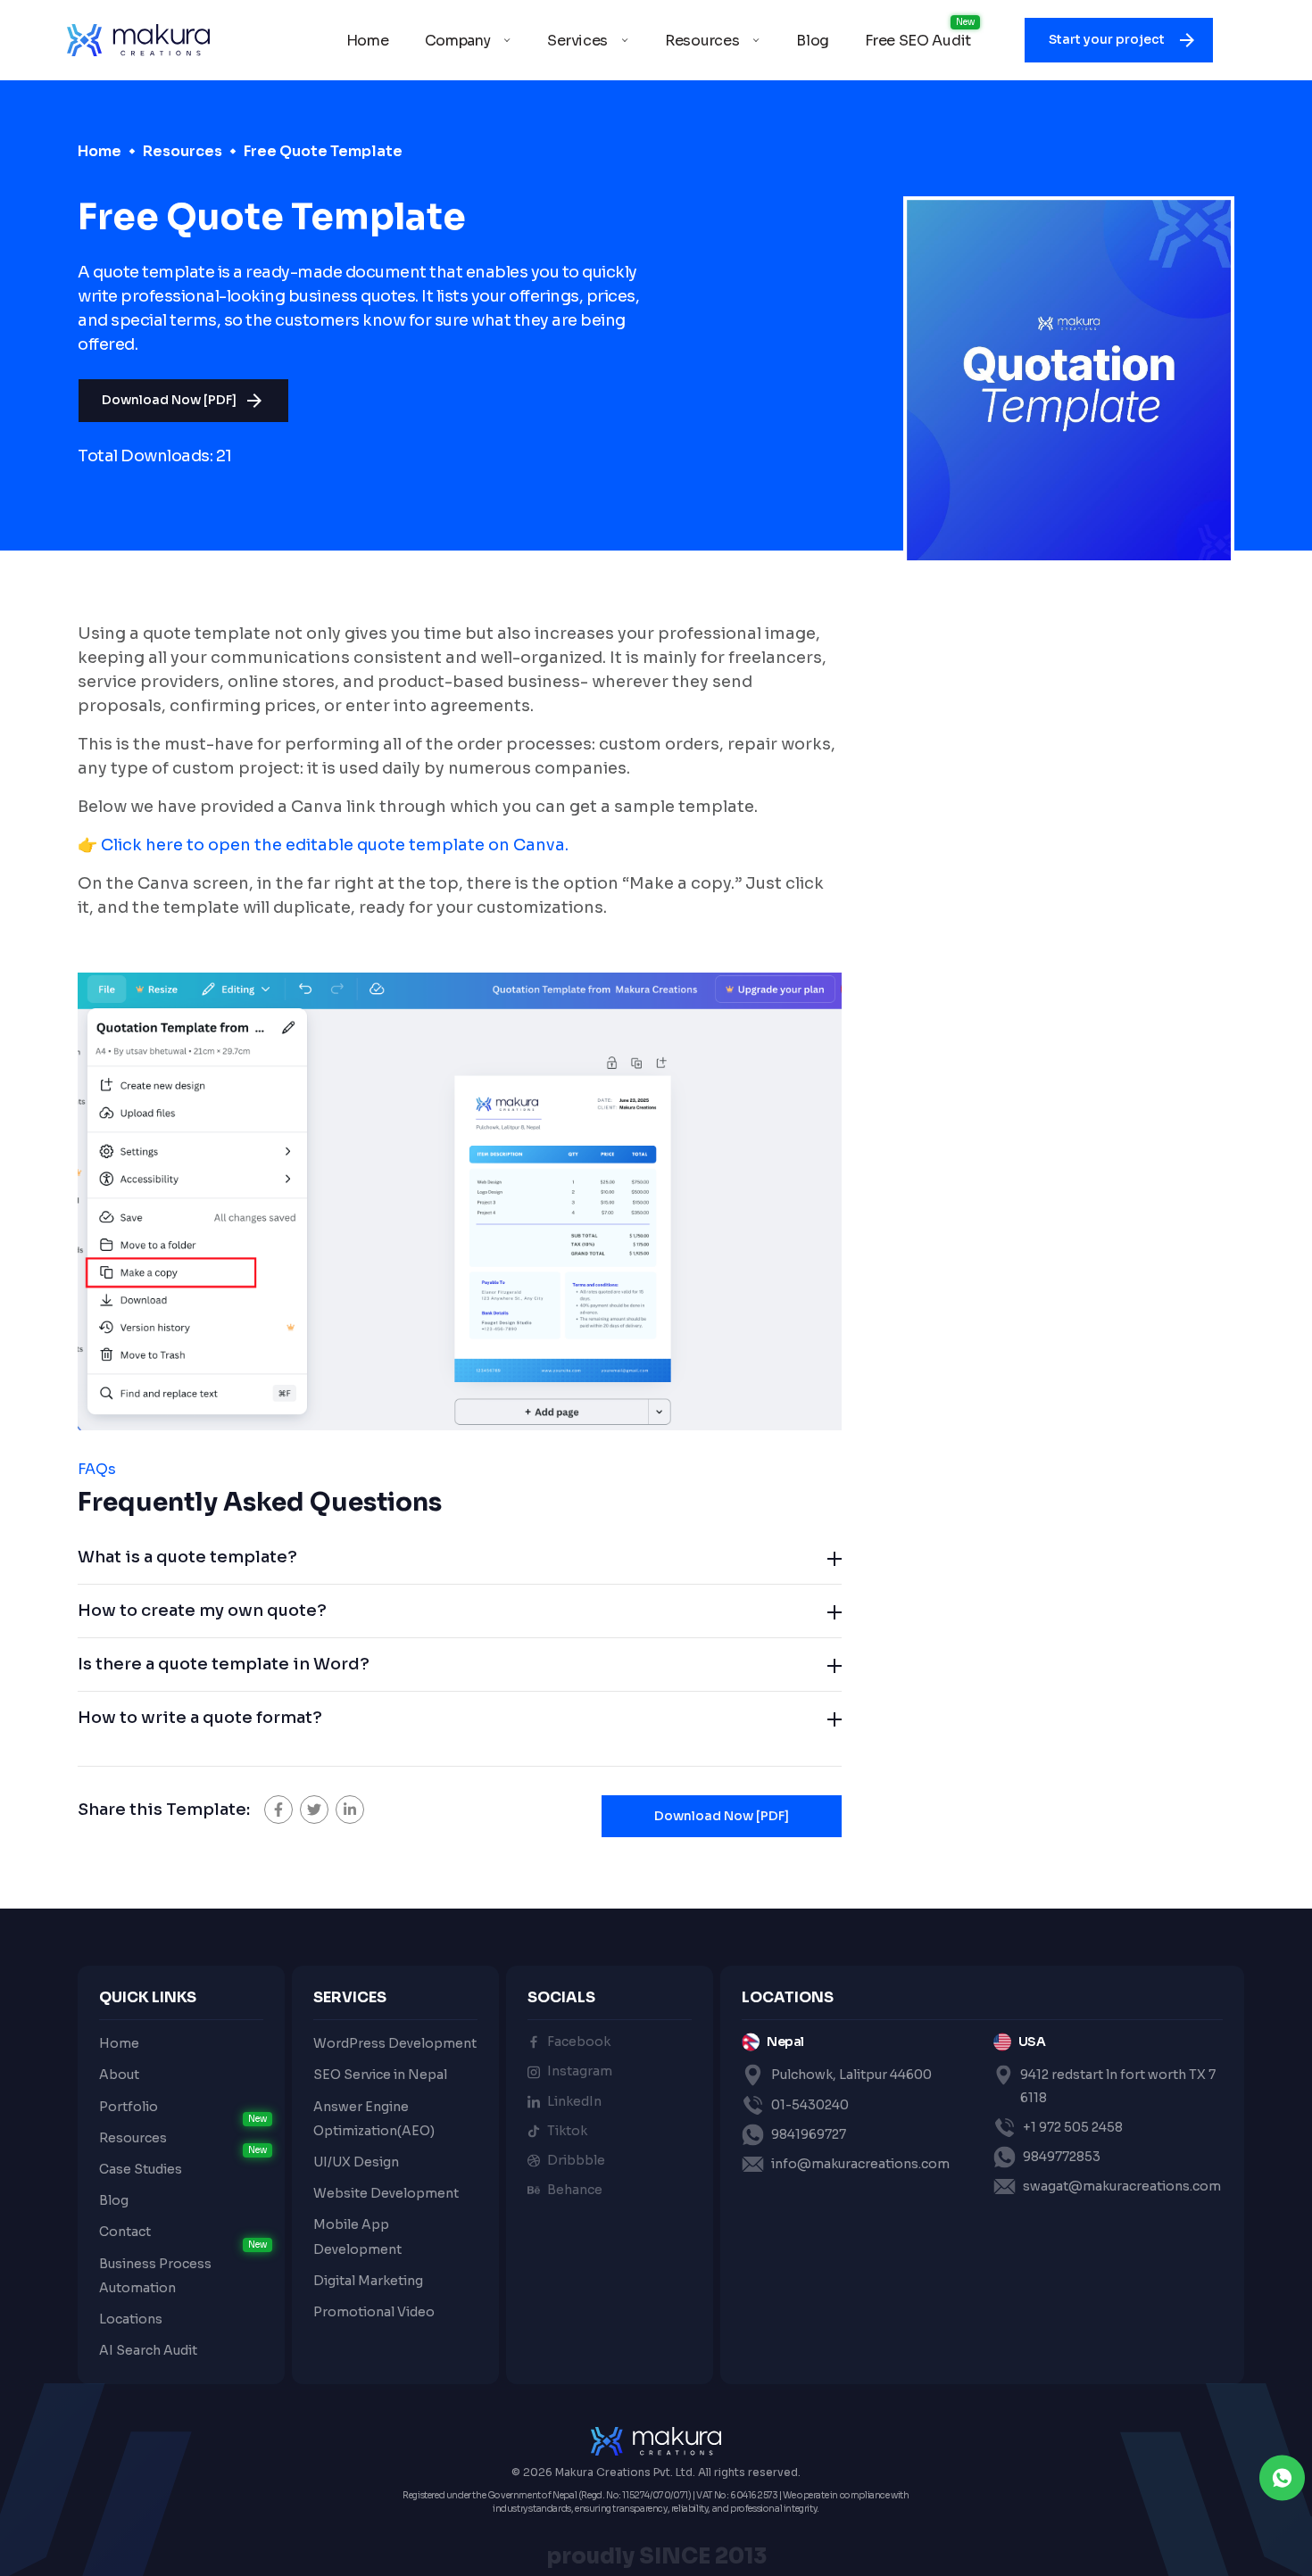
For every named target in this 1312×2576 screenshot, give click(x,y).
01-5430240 (810, 2105)
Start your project (1108, 39)
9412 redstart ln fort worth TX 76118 (1118, 2086)
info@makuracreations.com (860, 2164)
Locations (131, 2319)
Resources (702, 41)
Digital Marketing (368, 2281)
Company (458, 41)
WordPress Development (395, 2043)
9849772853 (1062, 2157)
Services (577, 41)
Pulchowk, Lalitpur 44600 (851, 2075)
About (119, 2075)
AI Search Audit (148, 2350)
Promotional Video (374, 2312)
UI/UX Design (356, 2162)
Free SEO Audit (918, 41)
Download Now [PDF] (169, 400)
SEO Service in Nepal (380, 2075)
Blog (813, 41)
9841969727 (809, 2134)
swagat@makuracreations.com (1122, 2186)
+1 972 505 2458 (1073, 2127)
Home (368, 41)
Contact (125, 2232)
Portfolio (129, 2107)
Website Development (386, 2193)
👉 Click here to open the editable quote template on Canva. (323, 845)
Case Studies (141, 2169)
